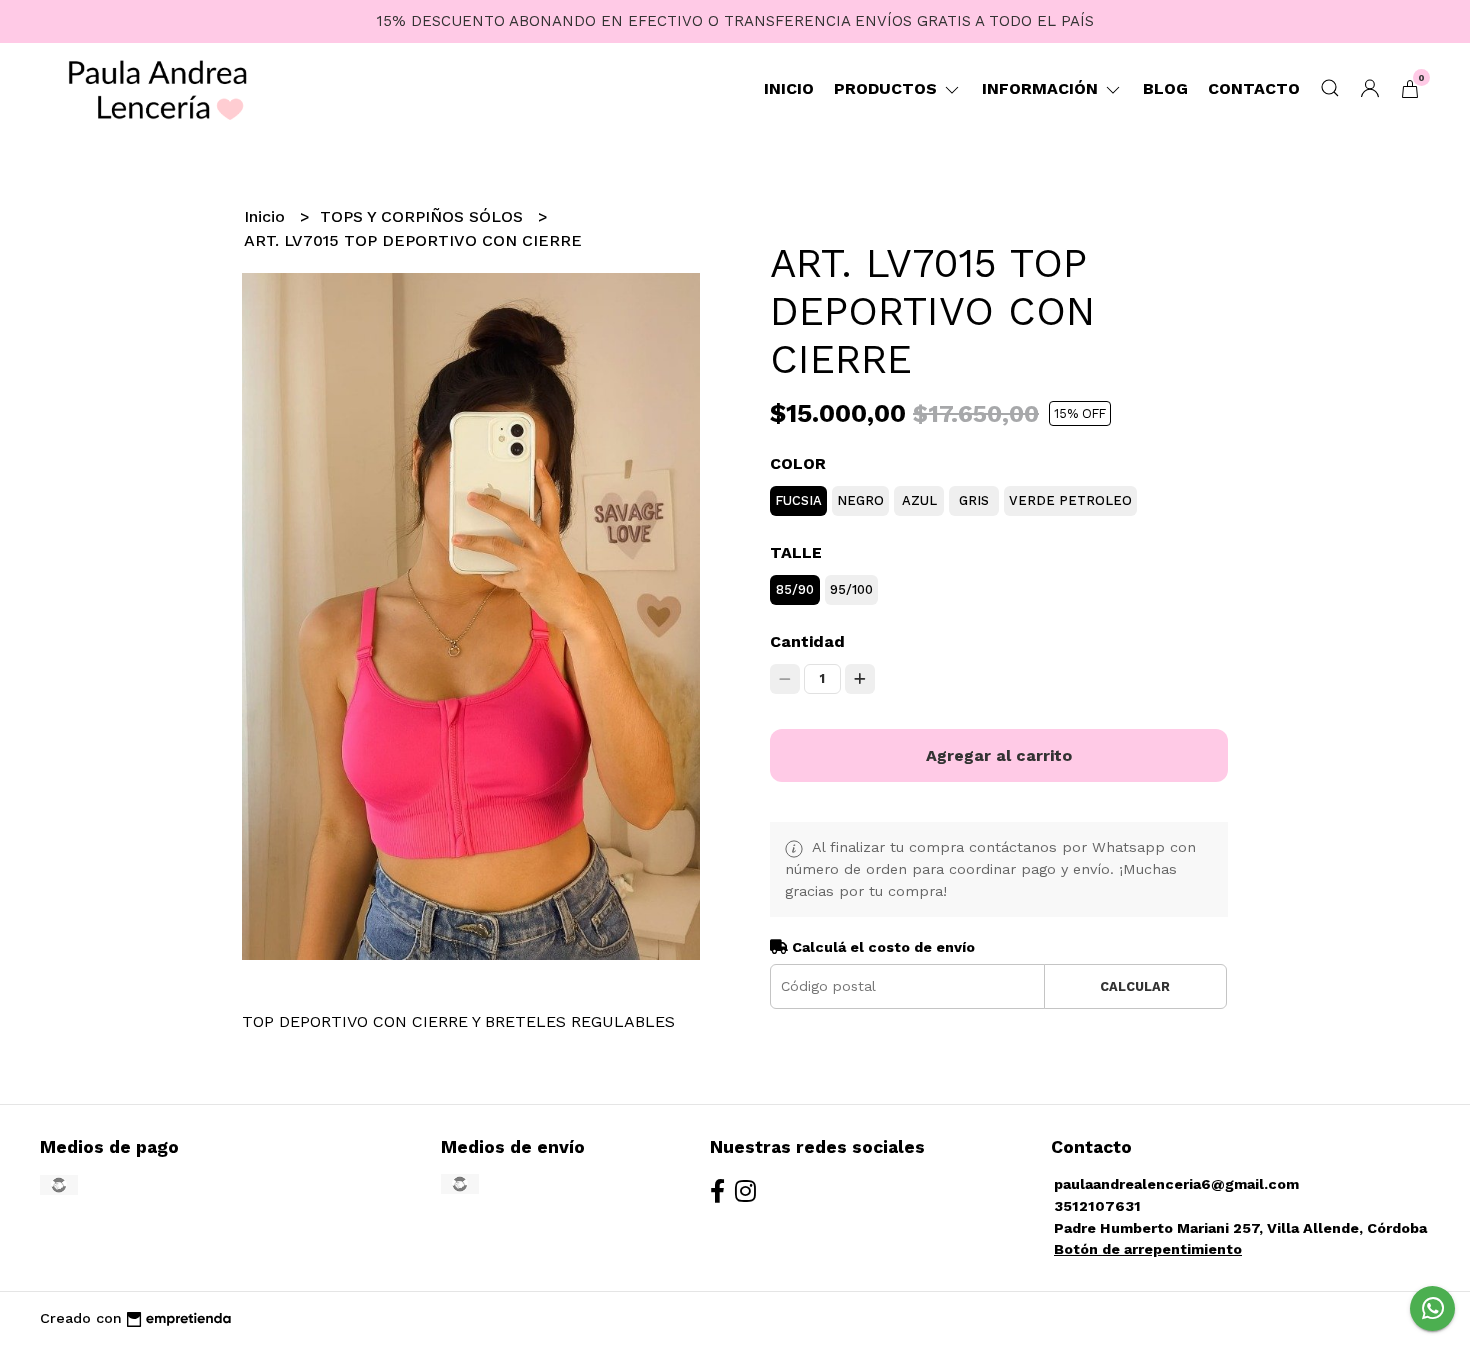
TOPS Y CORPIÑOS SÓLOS (424, 216)
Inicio (789, 88)
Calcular (1135, 986)
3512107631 (1097, 1206)
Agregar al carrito (999, 755)
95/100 (851, 589)
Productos (888, 88)
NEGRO (860, 500)
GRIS (974, 500)
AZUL (919, 500)
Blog (1165, 88)
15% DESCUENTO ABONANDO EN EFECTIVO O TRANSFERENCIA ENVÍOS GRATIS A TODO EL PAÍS (735, 21)
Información (1042, 88)
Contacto (1254, 88)
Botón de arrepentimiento (1148, 1249)
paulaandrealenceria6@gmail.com (1176, 1184)
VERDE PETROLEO (1070, 500)
